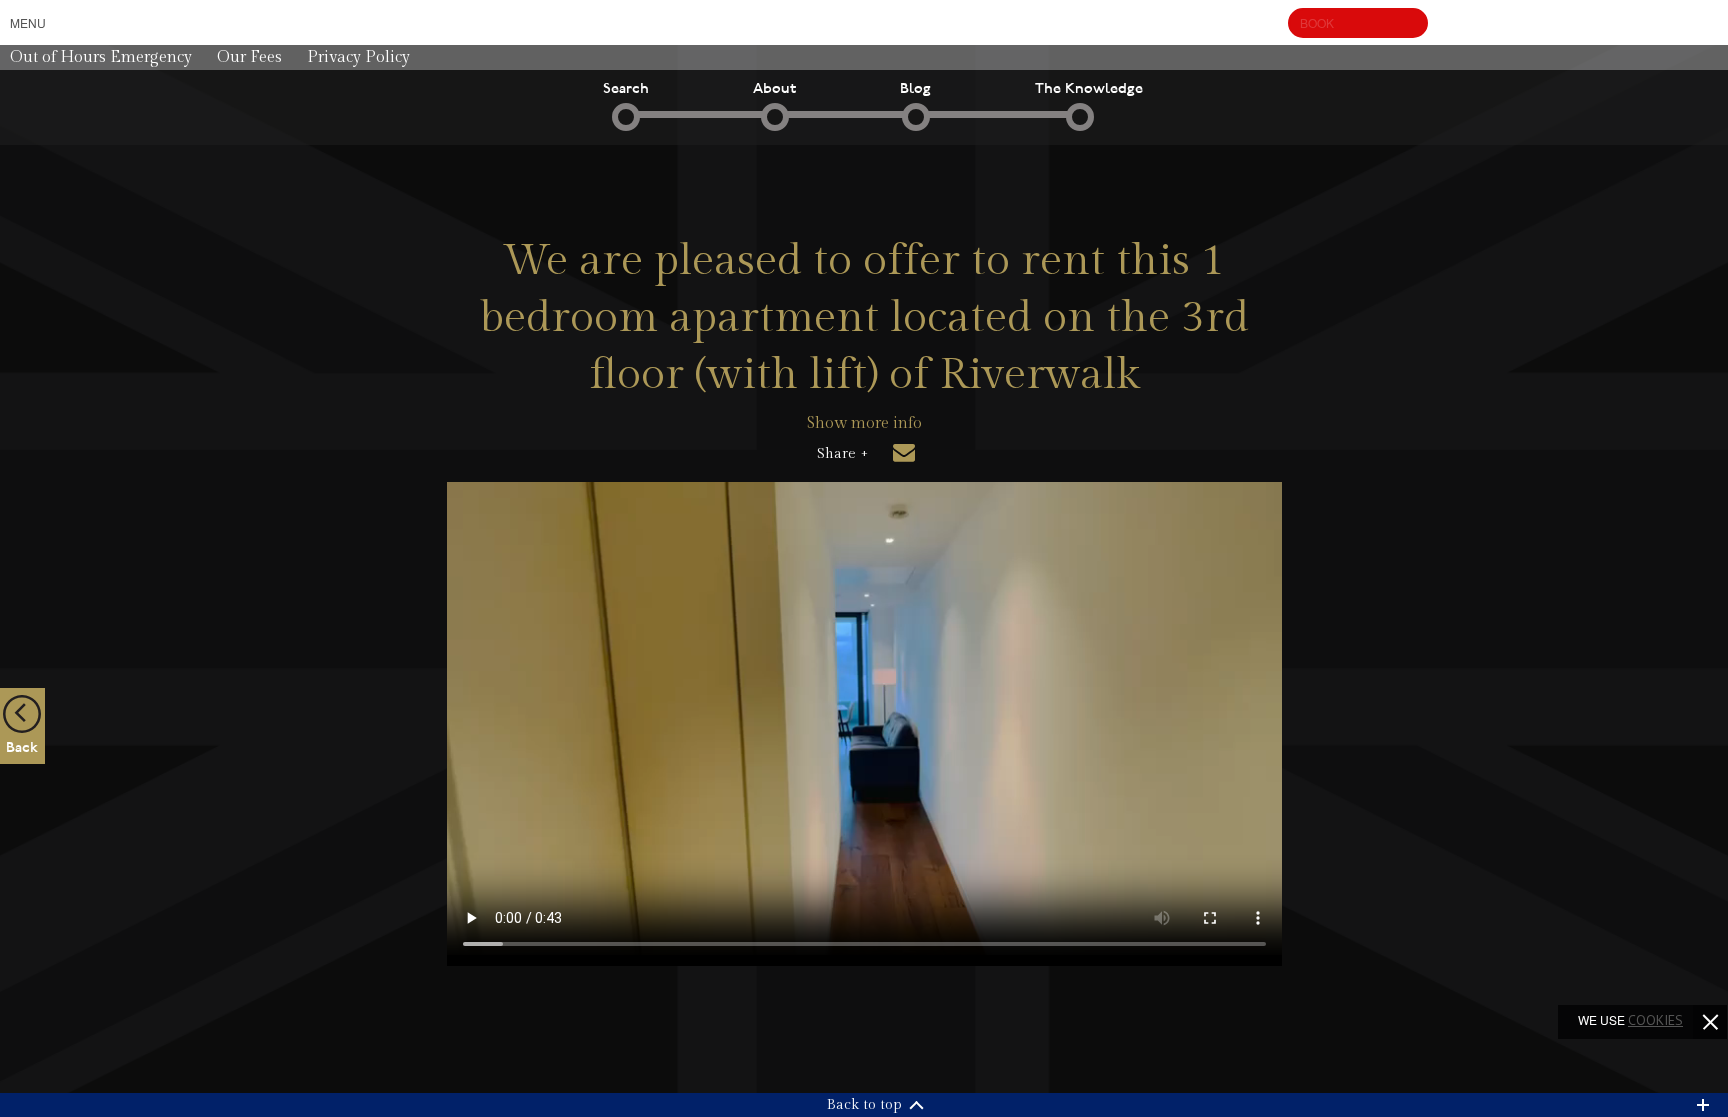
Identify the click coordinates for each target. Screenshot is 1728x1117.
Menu (28, 22)
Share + (842, 454)
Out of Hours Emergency (101, 57)
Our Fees (249, 57)
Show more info (864, 423)
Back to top (864, 1105)
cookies (1655, 1020)
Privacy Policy (358, 57)
